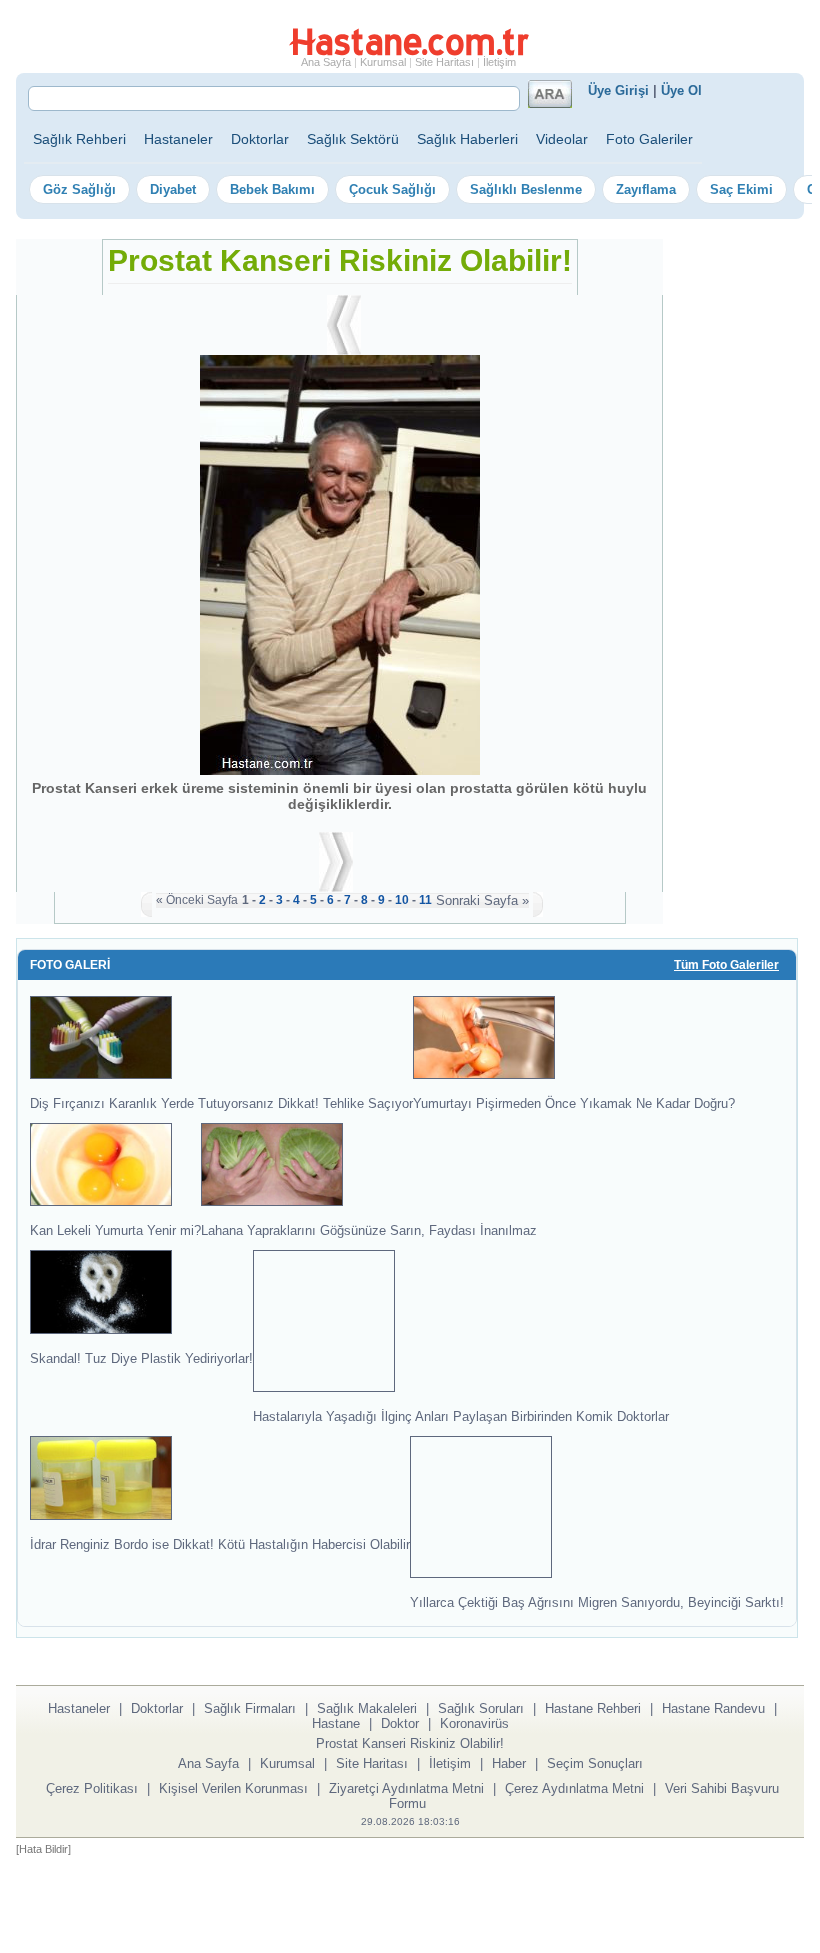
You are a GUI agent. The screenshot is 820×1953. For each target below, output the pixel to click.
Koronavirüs (474, 1723)
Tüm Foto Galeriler (726, 965)
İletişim (499, 62)
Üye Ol (681, 90)
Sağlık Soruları (481, 1708)
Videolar (562, 139)
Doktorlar (260, 139)
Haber (509, 1763)
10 (402, 900)
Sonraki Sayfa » (482, 900)
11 (425, 900)
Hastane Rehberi (593, 1708)
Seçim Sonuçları (595, 1763)
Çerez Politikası (92, 1788)
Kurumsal (383, 62)
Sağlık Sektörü (353, 139)
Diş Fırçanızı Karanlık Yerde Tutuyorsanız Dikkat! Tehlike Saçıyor (221, 1103)
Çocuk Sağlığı (392, 189)
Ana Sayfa (326, 62)
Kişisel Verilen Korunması (233, 1788)
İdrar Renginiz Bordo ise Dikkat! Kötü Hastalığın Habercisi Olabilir (220, 1544)
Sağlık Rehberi (79, 139)
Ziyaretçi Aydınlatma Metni (406, 1788)
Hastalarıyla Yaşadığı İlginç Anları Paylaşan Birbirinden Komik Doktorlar (461, 1416)
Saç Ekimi (741, 189)
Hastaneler (178, 139)
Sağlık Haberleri (467, 139)
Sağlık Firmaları (250, 1708)
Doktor (400, 1723)
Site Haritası (444, 62)
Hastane (336, 1723)
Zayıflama (646, 189)
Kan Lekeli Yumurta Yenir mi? (115, 1230)
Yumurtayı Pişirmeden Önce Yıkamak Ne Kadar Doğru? (574, 1103)
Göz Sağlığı (79, 189)
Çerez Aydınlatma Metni (574, 1788)
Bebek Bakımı (272, 189)
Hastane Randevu (713, 1708)
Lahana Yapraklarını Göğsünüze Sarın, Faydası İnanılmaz (369, 1230)
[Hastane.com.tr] (409, 52)
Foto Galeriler (649, 139)
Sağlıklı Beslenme (526, 189)
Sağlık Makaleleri (367, 1708)
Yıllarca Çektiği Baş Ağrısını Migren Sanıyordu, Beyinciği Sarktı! (597, 1602)
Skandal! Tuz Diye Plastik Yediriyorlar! (141, 1358)
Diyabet (173, 189)
